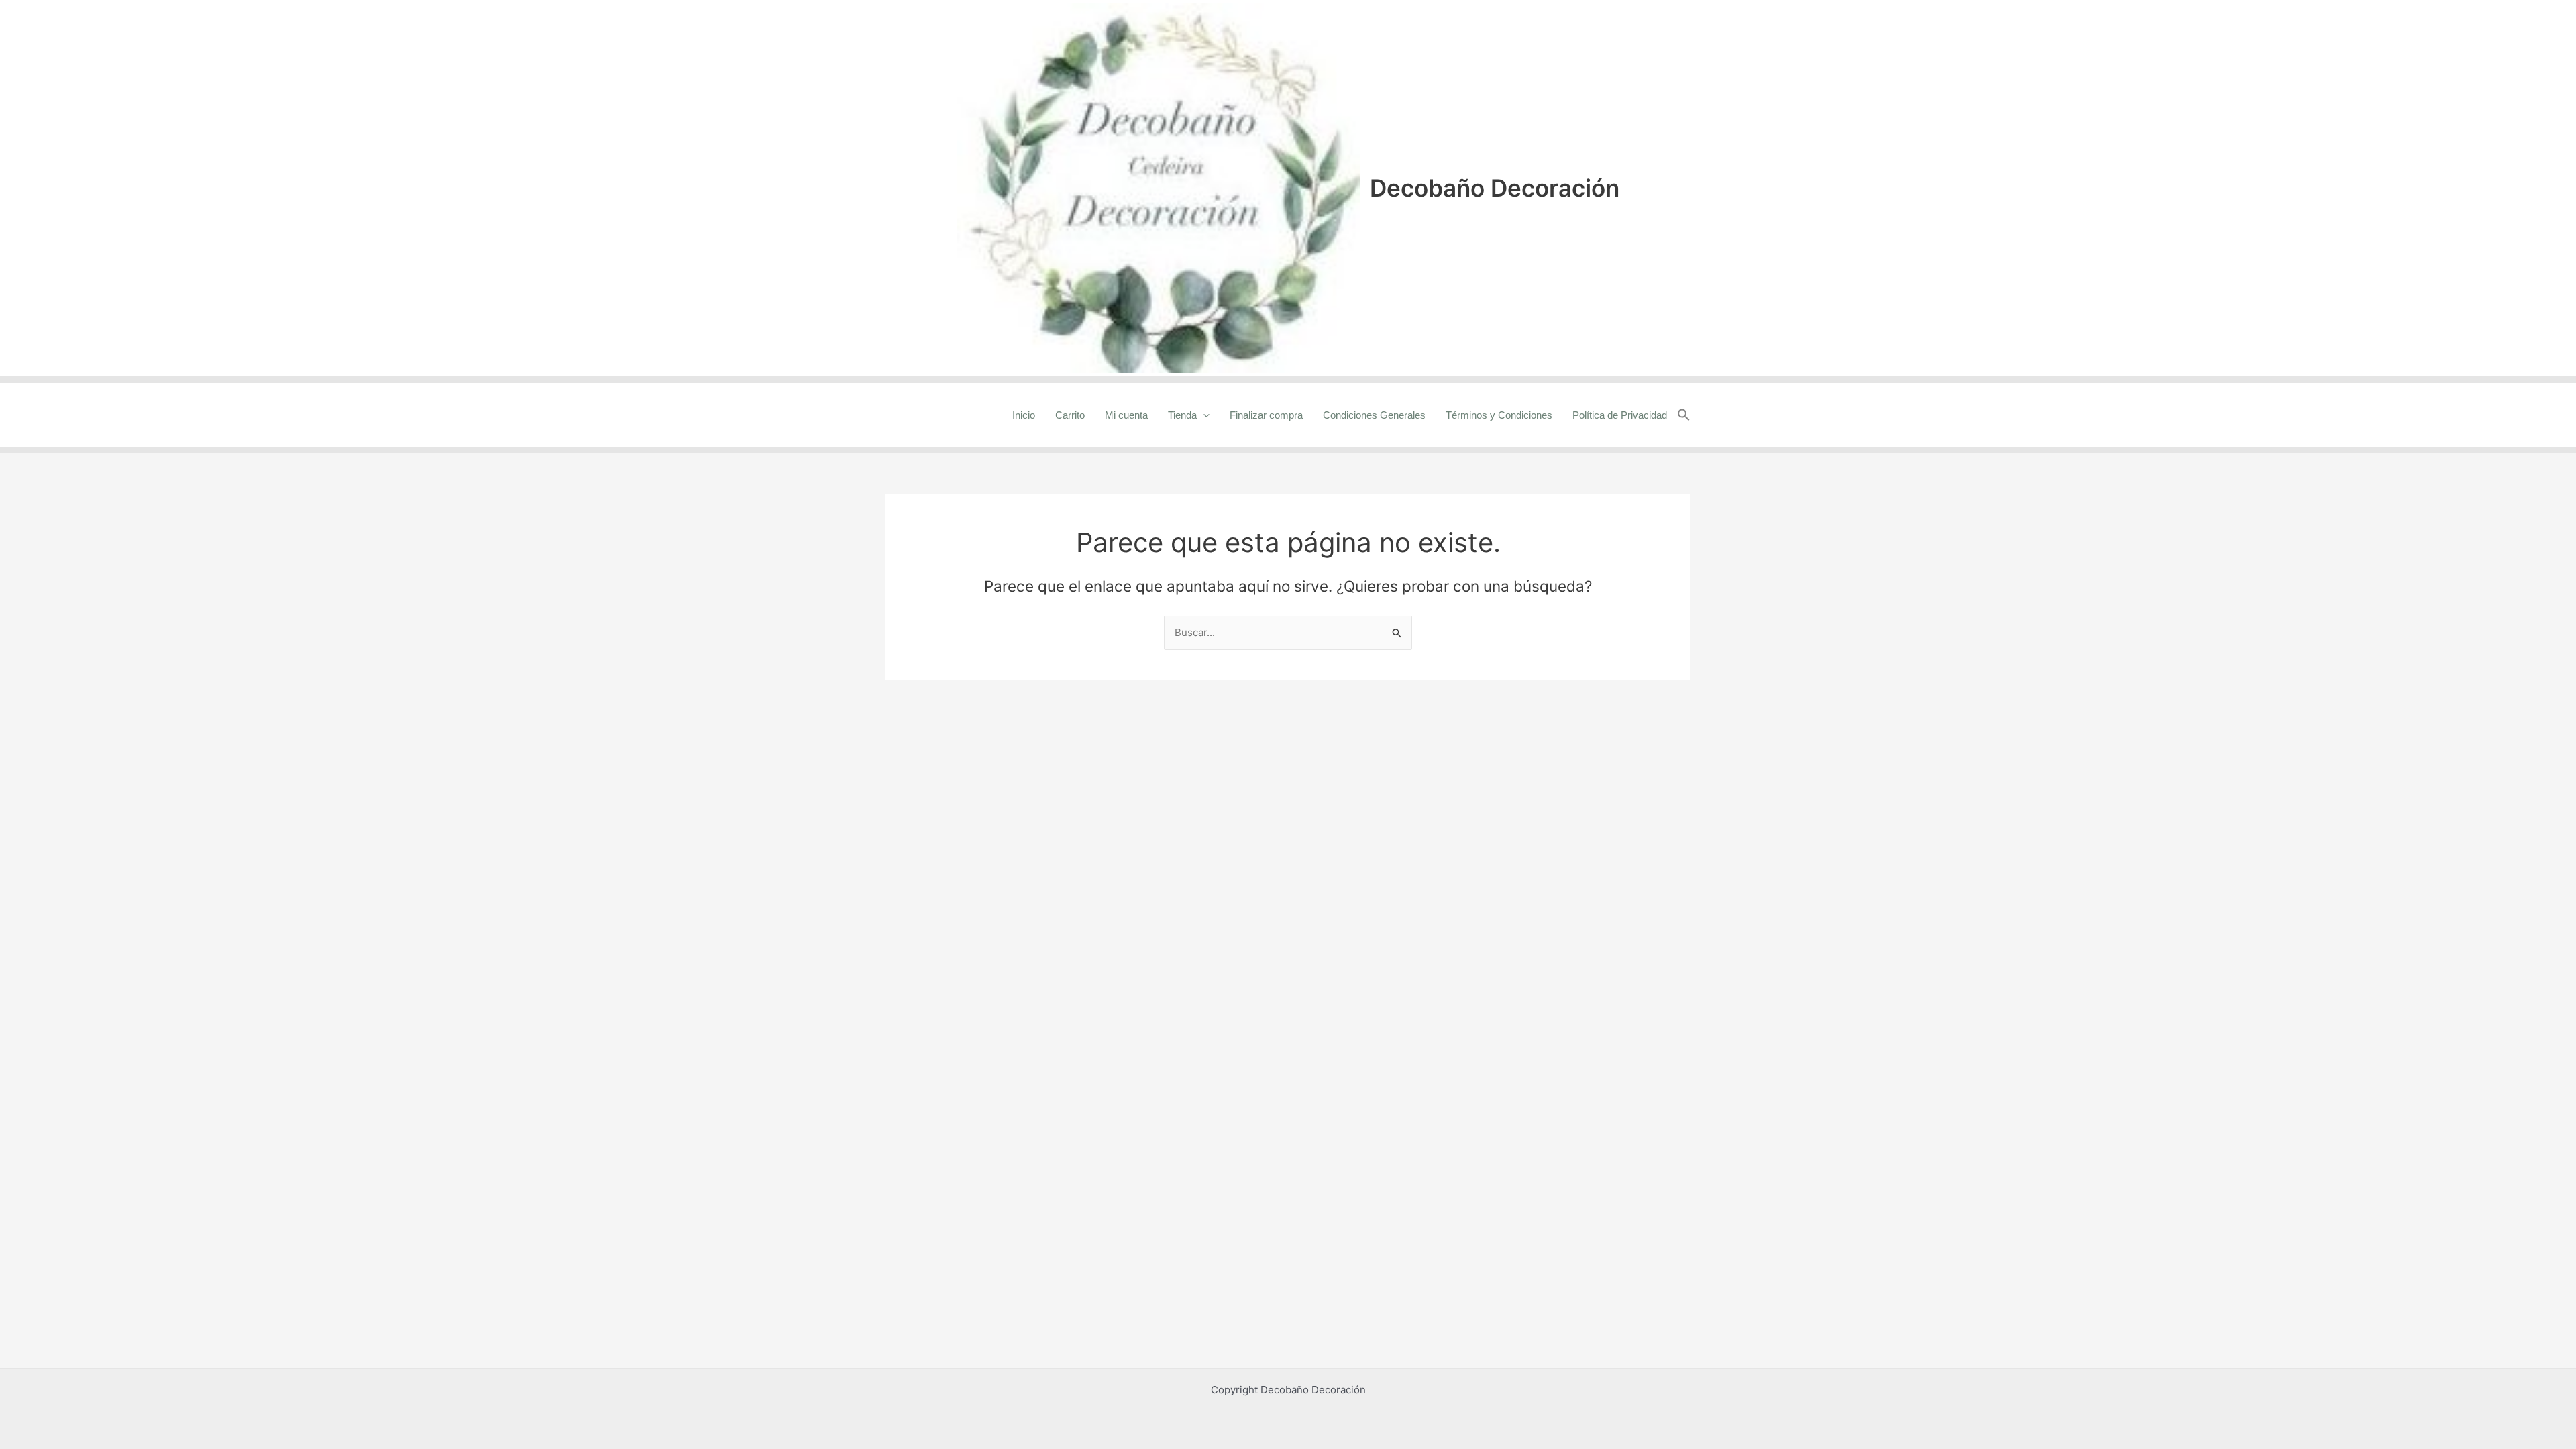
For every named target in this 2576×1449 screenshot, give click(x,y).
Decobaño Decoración (1495, 188)
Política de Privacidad (1620, 415)
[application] (1203, 415)
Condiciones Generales (1374, 415)
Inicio (1024, 415)
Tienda (1182, 415)
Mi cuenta (1126, 415)
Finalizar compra (1266, 415)
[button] (1684, 415)
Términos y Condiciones (1499, 415)
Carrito (1070, 415)
